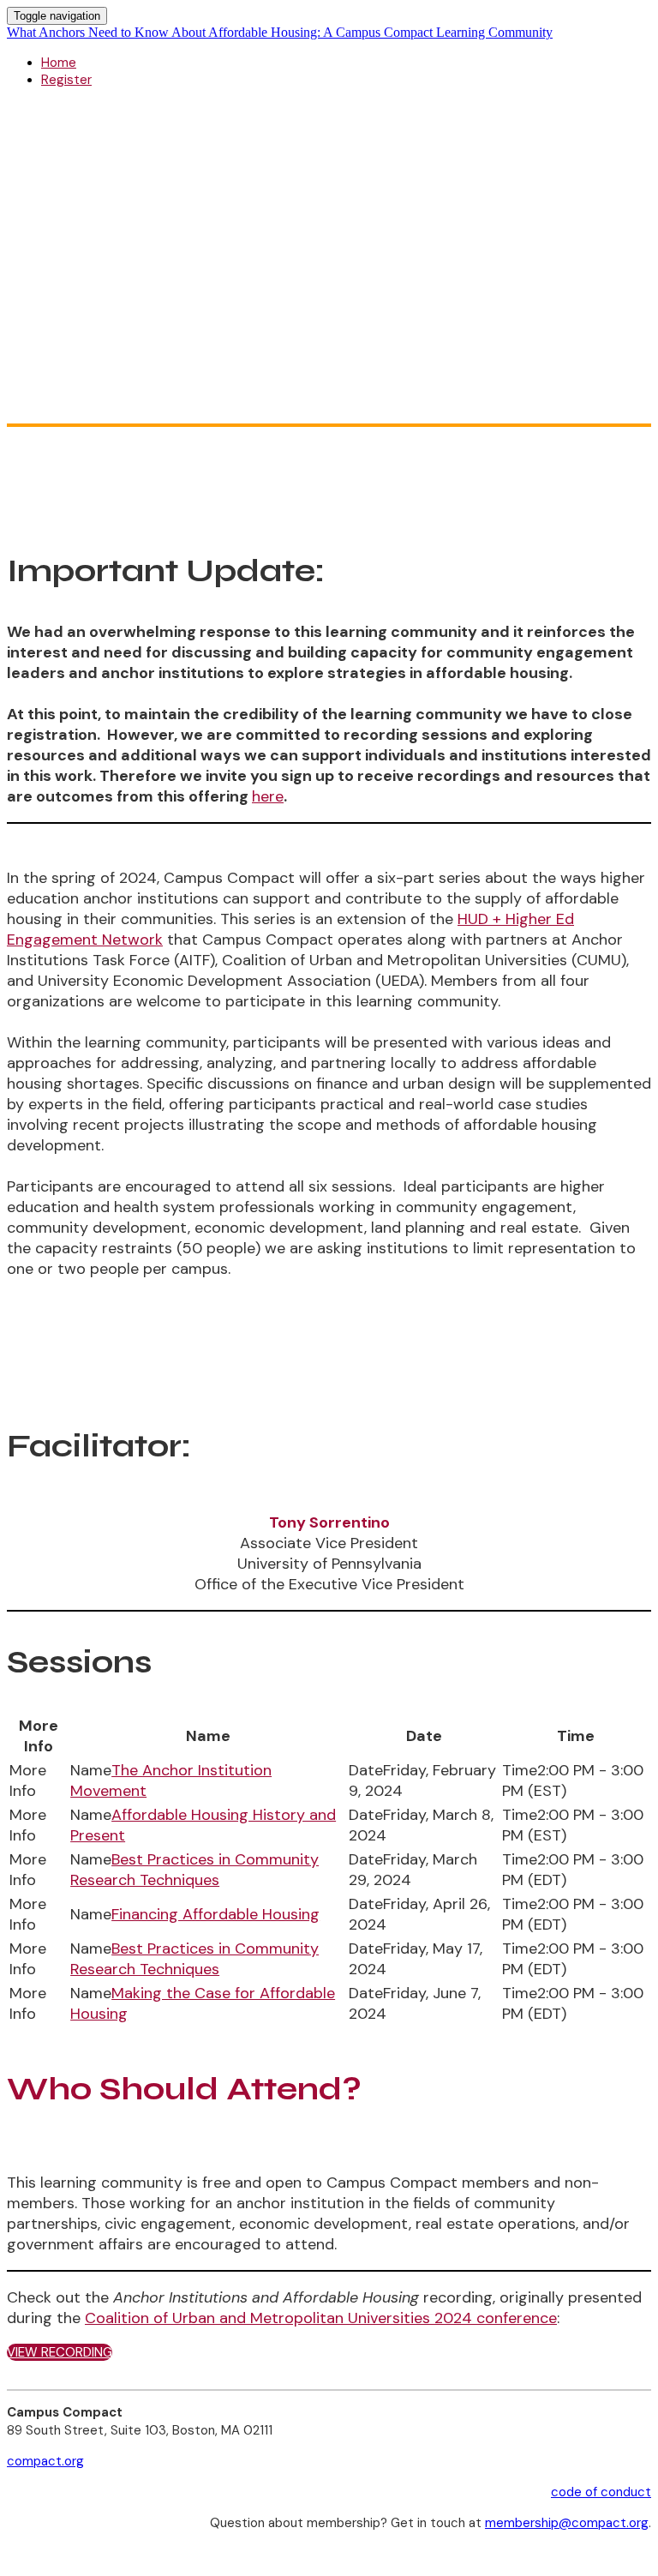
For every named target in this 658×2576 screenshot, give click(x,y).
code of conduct (601, 2492)
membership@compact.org (567, 2523)
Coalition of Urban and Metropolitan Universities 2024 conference (321, 2318)
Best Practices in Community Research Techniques (194, 1870)
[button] (60, 2352)
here (268, 796)
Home (59, 63)
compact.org (45, 2461)
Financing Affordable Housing (215, 1914)
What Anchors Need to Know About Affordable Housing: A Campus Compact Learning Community (280, 32)
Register (66, 80)
